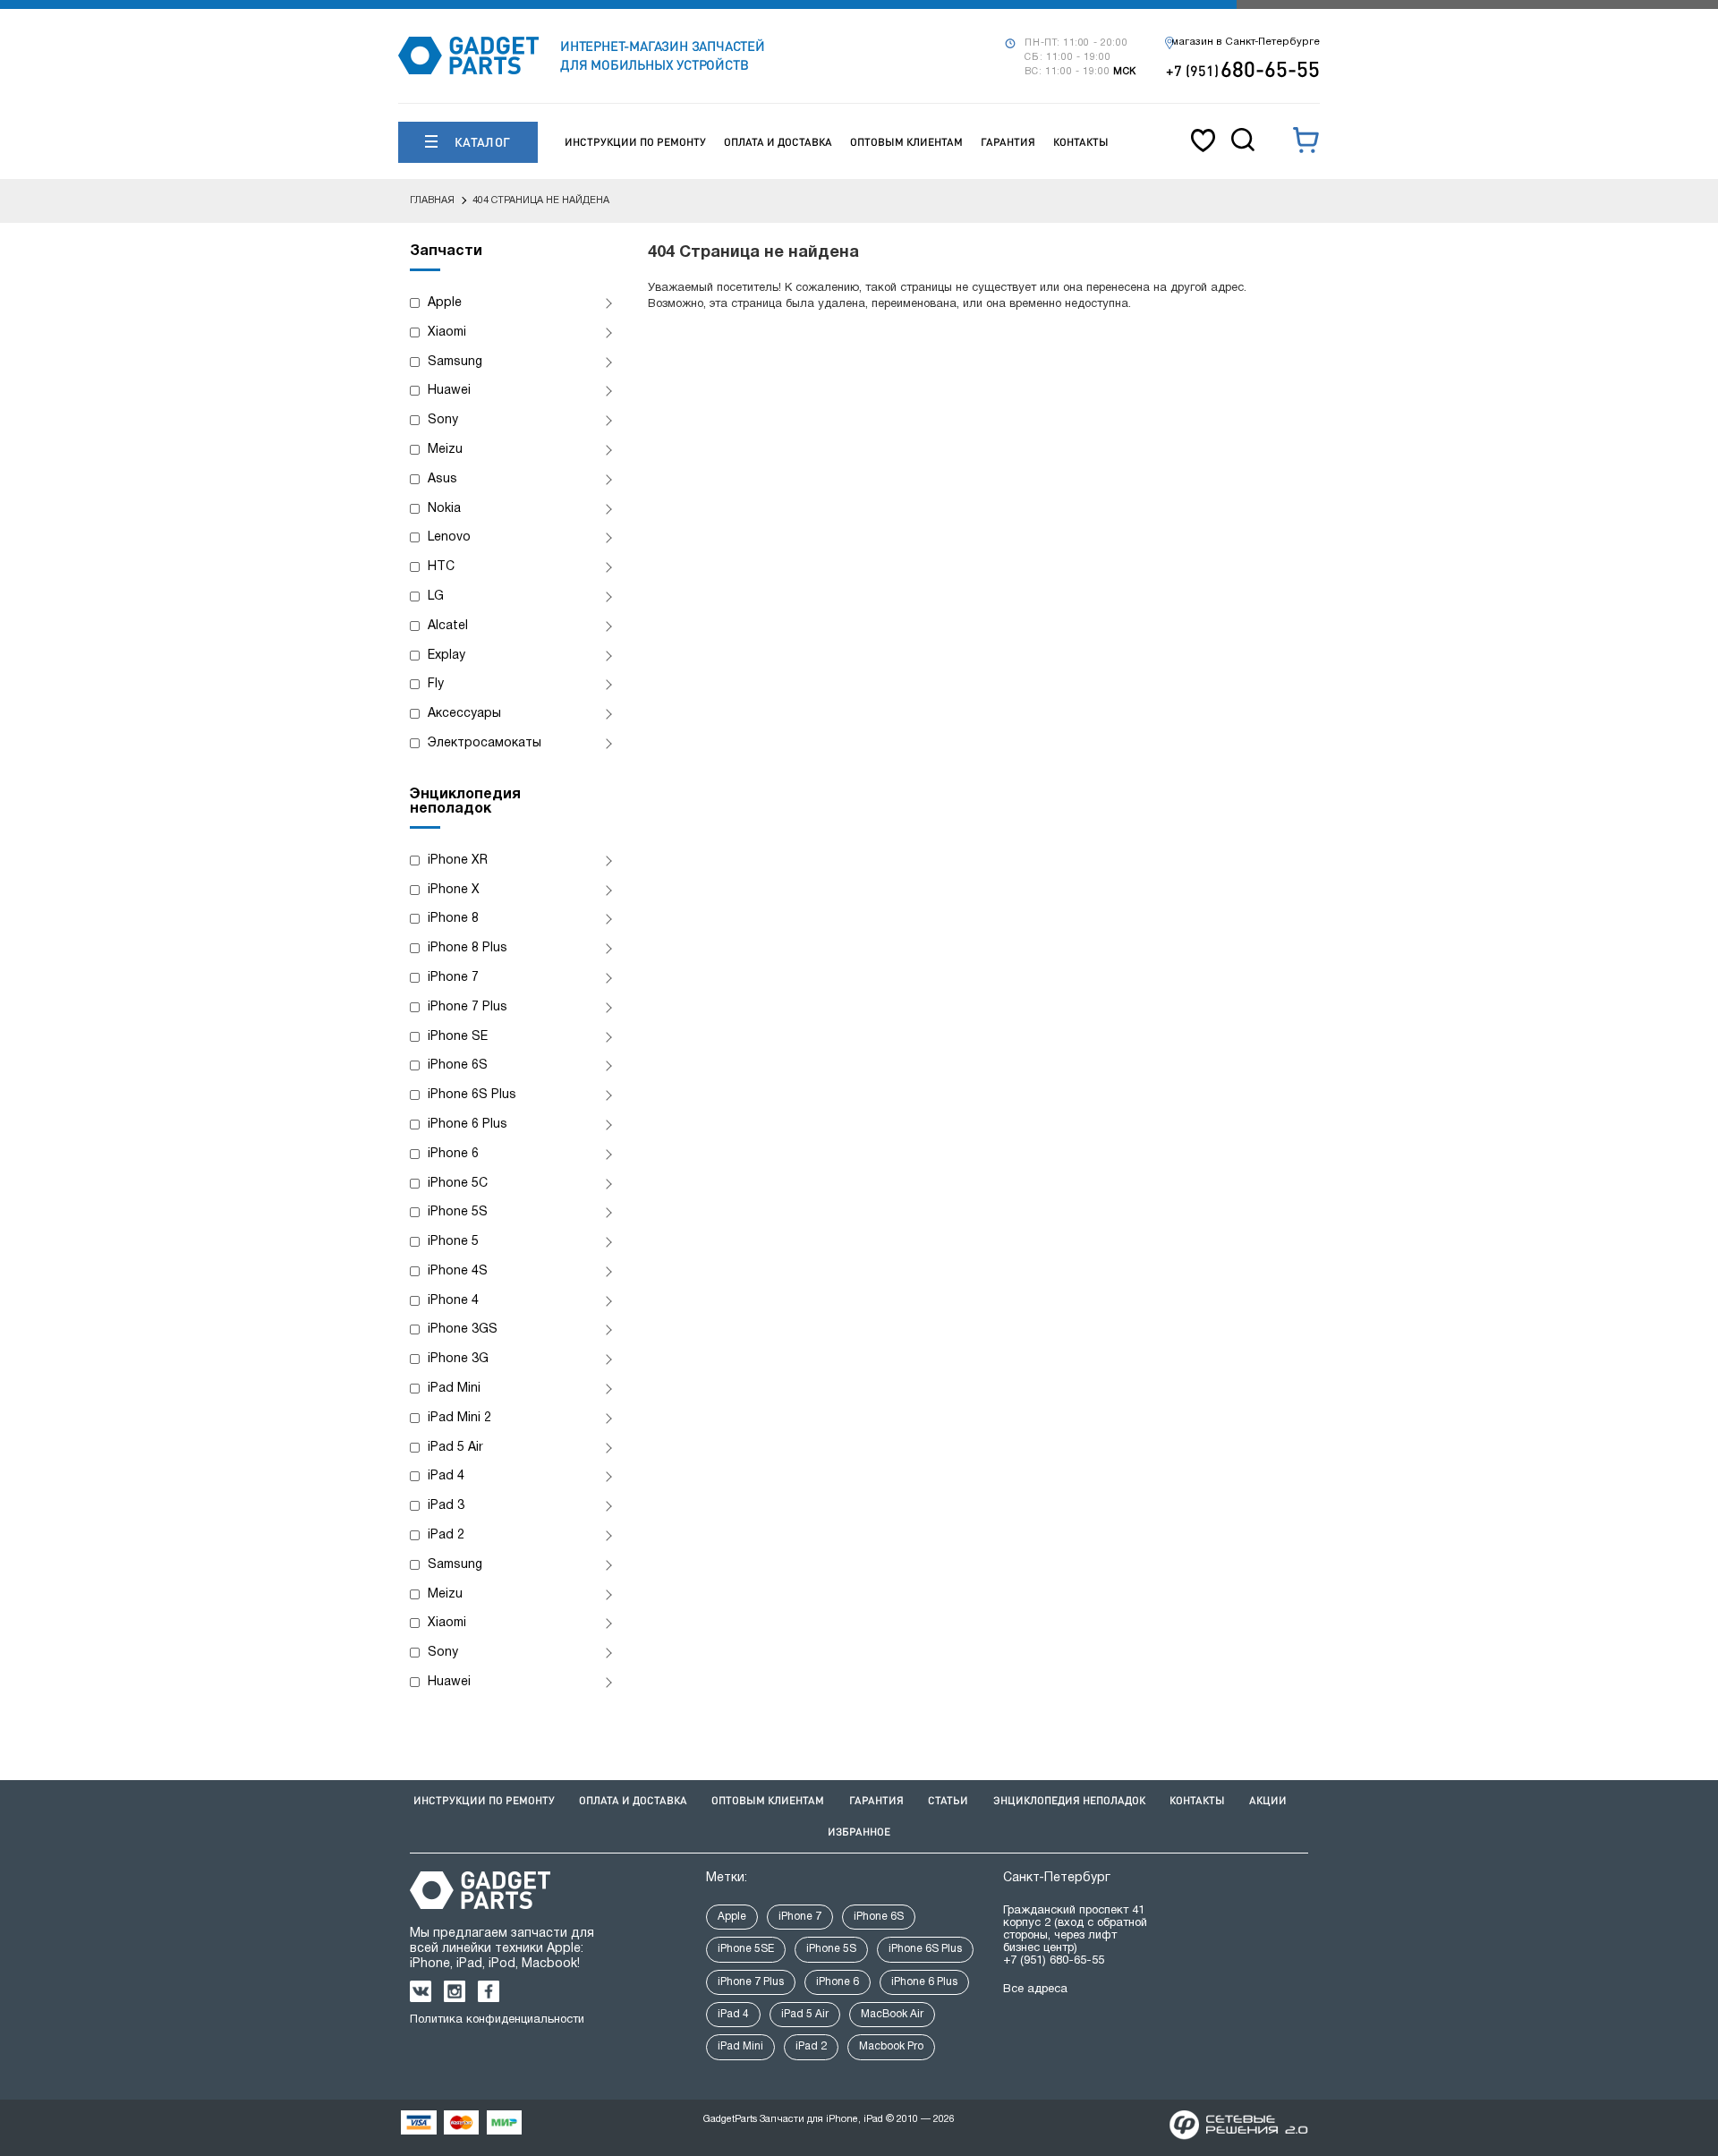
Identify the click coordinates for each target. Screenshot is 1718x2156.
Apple (445, 303)
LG (436, 597)
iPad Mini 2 (459, 1418)
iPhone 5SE (746, 1949)
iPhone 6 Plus (468, 1125)
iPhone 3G (458, 1359)
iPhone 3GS (463, 1329)
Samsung (455, 362)
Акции (1268, 1800)
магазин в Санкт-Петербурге (1246, 42)
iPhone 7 (453, 978)
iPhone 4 (453, 1301)
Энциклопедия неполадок (1069, 1800)
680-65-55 (1243, 68)
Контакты (1081, 142)
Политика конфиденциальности (497, 2020)
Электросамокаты (485, 743)
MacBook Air (892, 2014)
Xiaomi (447, 332)
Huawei (449, 391)
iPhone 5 (453, 1242)
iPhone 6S (458, 1065)
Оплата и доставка (778, 142)
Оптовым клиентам (906, 142)
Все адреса (1035, 1990)
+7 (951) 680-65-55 (1054, 1961)
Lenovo (449, 537)
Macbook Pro (891, 2046)
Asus (442, 479)
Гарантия (1008, 142)
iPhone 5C (458, 1184)
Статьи (948, 1800)
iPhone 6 (453, 1154)
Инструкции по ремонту (635, 142)
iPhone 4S (458, 1271)
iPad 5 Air (455, 1448)
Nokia (444, 509)
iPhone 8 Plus (468, 948)
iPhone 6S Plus (472, 1095)
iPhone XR (458, 861)
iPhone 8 (453, 919)
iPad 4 (446, 1476)
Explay (447, 656)
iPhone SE (458, 1037)
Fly (436, 684)
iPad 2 (446, 1535)
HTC (441, 567)
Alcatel (448, 626)
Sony (443, 420)
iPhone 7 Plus (468, 1007)
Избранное (859, 1832)
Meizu (445, 450)
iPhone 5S (458, 1212)
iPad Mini (454, 1389)
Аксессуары (464, 714)
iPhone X (454, 890)
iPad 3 (446, 1506)
